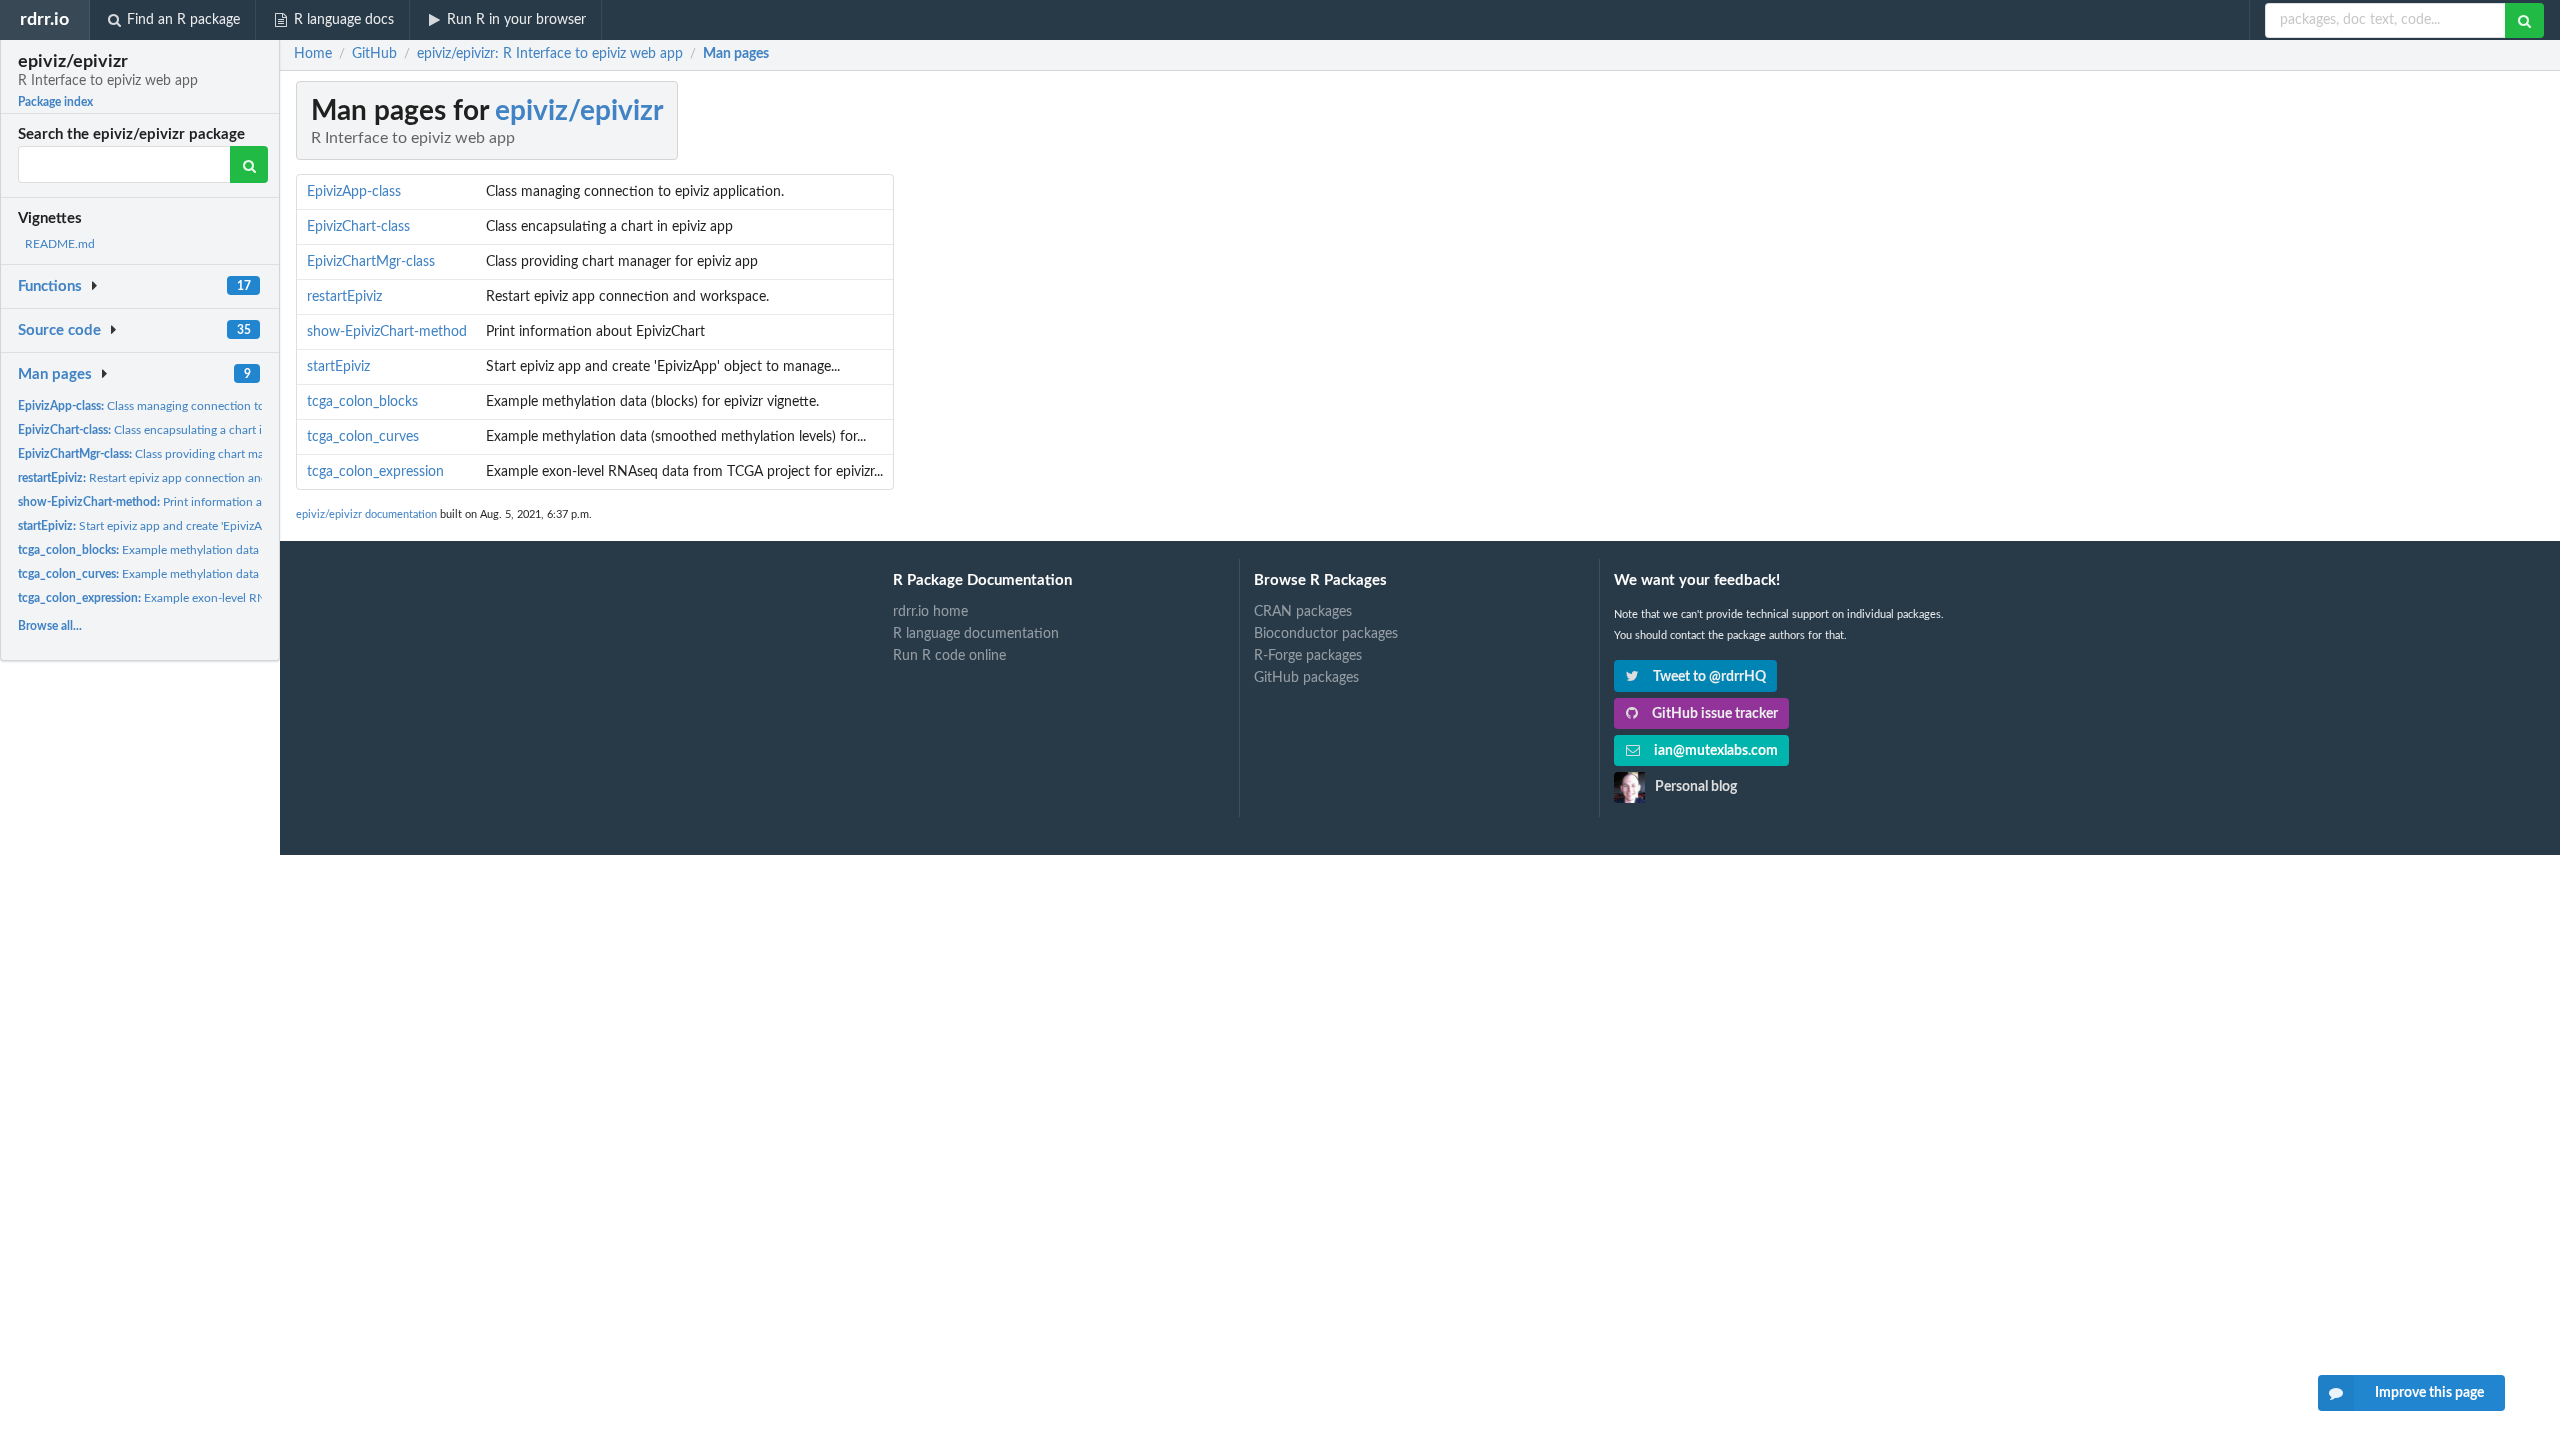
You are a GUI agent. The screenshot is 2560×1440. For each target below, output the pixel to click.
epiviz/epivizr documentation (366, 514)
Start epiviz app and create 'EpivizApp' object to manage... (199, 526)
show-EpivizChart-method (387, 332)
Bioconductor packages (1326, 634)
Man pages (55, 374)
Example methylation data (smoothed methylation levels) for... (232, 574)
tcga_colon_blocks (362, 402)
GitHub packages (1306, 678)
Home (313, 54)
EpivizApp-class (354, 192)
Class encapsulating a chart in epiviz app (171, 430)
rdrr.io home (930, 612)
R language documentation (976, 634)
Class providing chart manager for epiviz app (192, 454)
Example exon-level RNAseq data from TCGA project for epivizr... (251, 598)
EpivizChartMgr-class (371, 262)
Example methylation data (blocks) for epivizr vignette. (211, 550)
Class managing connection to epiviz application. (190, 406)
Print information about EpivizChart (184, 502)
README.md (60, 244)
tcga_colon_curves (363, 437)
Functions (50, 286)
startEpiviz (338, 367)
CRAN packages (1303, 612)
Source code (59, 330)
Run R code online (949, 656)
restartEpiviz (344, 297)
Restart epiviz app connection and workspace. (174, 478)
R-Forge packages (1308, 656)
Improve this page (2429, 1393)
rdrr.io (44, 19)
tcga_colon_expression (375, 472)
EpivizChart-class (358, 227)
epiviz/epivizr (579, 111)
